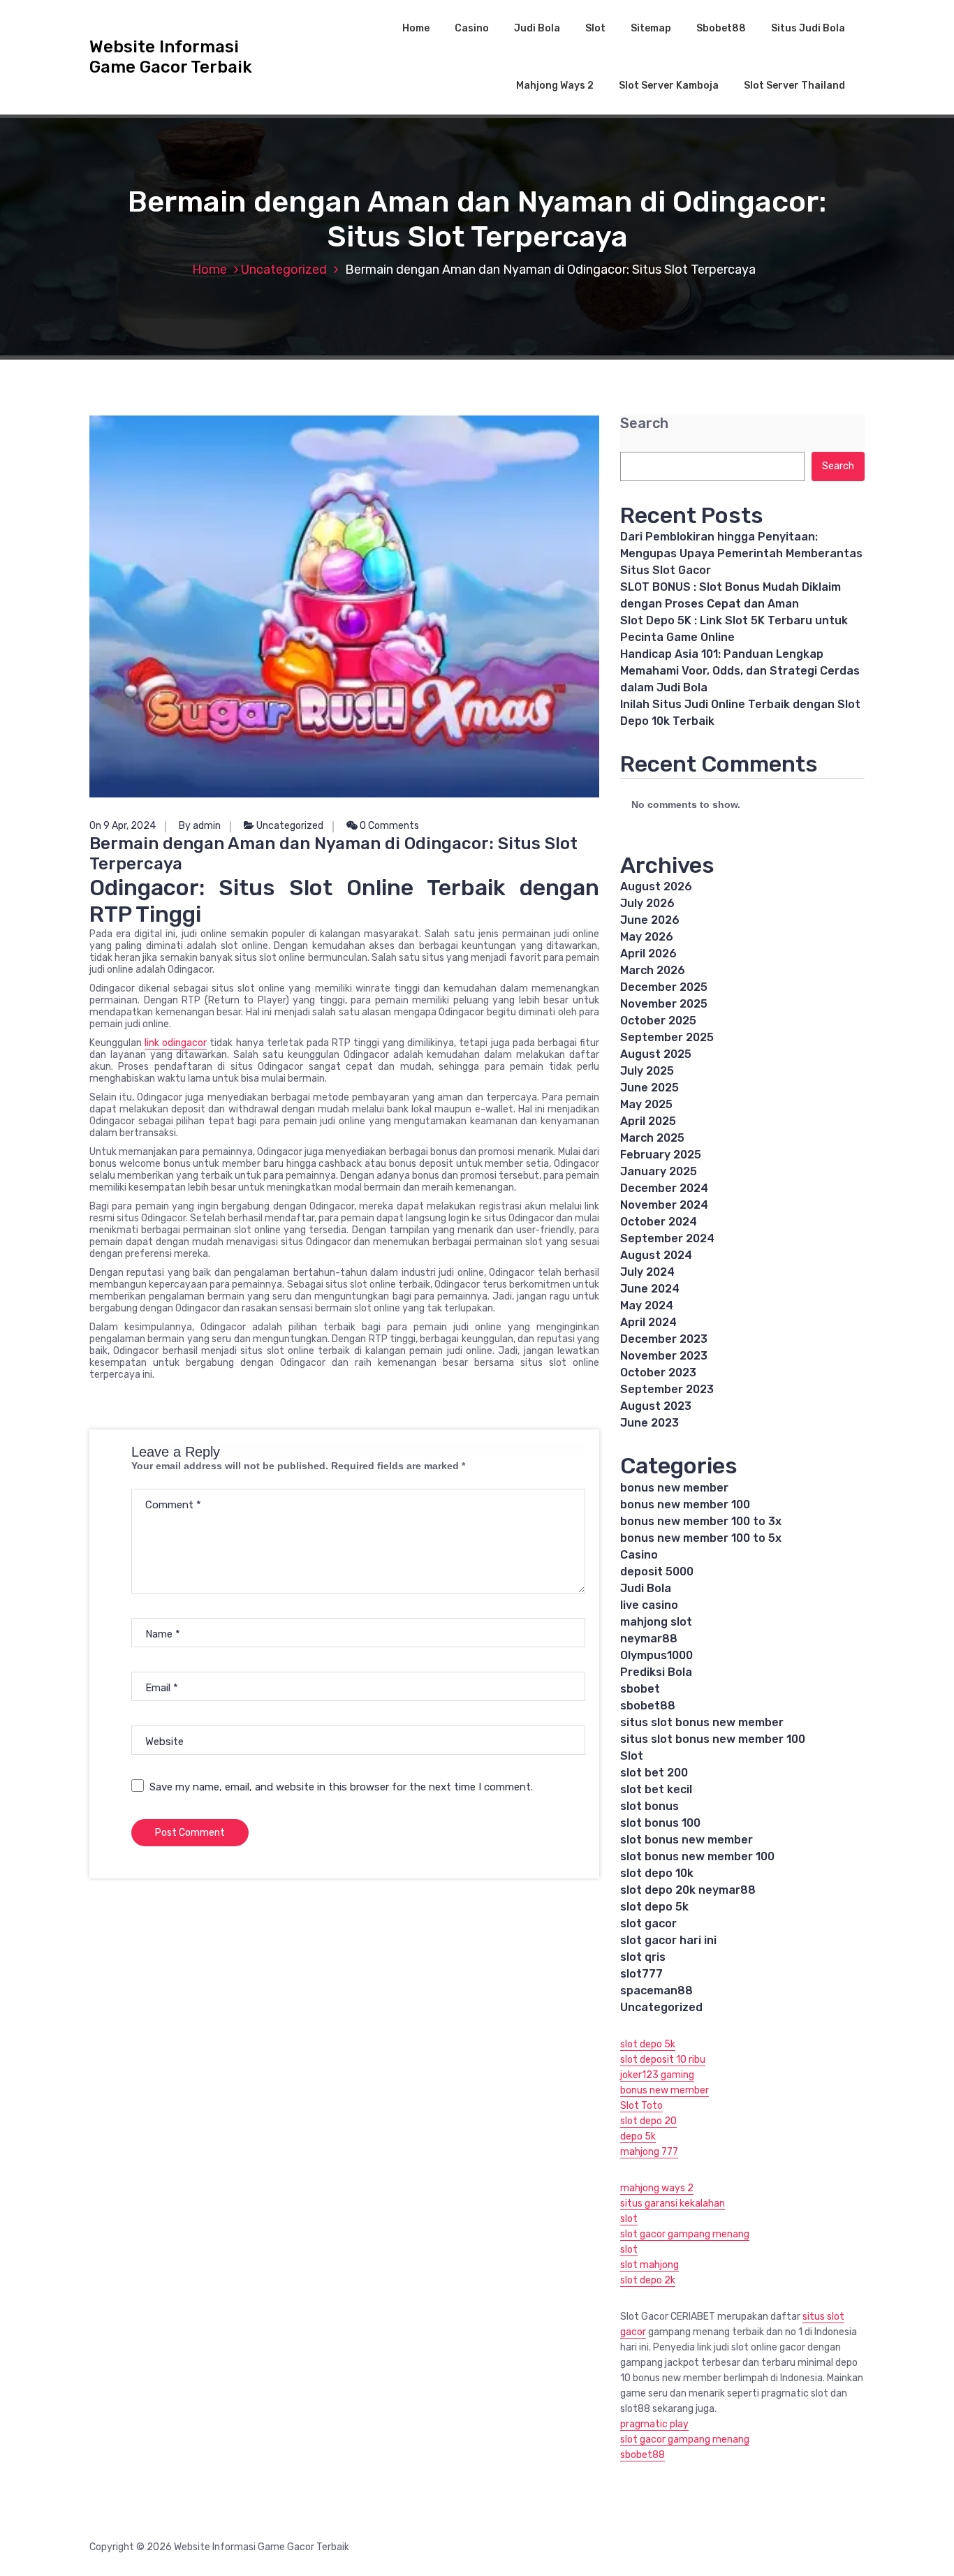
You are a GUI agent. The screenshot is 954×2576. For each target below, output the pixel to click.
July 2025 (647, 1071)
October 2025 (658, 1021)
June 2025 (650, 1088)
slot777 (641, 1974)
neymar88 (649, 1639)
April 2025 (648, 1121)
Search (644, 424)
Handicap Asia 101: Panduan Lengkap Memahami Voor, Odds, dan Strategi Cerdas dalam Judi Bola (740, 671)
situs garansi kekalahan (673, 2203)
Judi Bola (537, 28)
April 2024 (648, 1322)
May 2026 (647, 937)
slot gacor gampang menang (685, 2234)
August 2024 (656, 1255)
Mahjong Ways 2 (555, 86)
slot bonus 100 (660, 1823)
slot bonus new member (687, 1840)
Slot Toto (641, 2106)
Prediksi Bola (656, 1672)
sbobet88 (648, 1706)
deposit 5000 (657, 1572)
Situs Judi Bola (808, 28)
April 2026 (648, 954)
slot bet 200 (654, 1773)
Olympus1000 (656, 1655)
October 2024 (659, 1222)
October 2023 (658, 1372)
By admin (200, 826)
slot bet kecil (656, 1789)
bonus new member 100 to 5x (701, 1538)
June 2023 (650, 1423)
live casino (649, 1605)
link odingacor (176, 1043)
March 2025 (652, 1138)
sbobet (640, 1689)
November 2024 (664, 1205)
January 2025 (659, 1171)
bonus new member (674, 1488)
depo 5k (638, 2136)
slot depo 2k (648, 2280)
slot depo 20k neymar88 (688, 1890)
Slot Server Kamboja (669, 86)
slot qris (643, 1957)
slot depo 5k (654, 1907)
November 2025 (664, 1004)
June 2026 (650, 920)
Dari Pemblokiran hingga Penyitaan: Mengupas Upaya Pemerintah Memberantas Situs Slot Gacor (741, 553)
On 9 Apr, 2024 (123, 826)
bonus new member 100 (685, 1504)
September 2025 (667, 1037)
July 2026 (647, 903)
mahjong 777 (649, 2152)
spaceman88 (656, 1990)
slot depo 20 (648, 2121)
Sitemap (651, 28)
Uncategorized (284, 270)
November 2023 (664, 1356)
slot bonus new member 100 (697, 1856)
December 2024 (664, 1188)
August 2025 (656, 1054)
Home (416, 28)
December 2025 (664, 987)
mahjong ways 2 (657, 2188)
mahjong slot (656, 1622)
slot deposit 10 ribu (663, 2060)
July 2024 (647, 1272)
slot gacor (648, 1923)
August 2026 (656, 886)
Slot (595, 28)
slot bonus (650, 1806)
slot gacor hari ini (668, 1940)
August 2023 (656, 1406)
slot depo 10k (657, 1873)
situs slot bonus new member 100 (713, 1739)
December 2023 (664, 1339)
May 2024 (647, 1305)
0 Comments (388, 826)
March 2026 (653, 970)
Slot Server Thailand (794, 86)
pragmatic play (654, 2424)
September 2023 (667, 1389)
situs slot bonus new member (702, 1722)
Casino (472, 28)
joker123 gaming (657, 2075)
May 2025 (646, 1104)
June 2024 (650, 1289)
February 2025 (661, 1155)
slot (629, 2219)
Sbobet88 (721, 28)
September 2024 (667, 1238)
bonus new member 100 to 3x (701, 1521)
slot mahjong (650, 2265)
